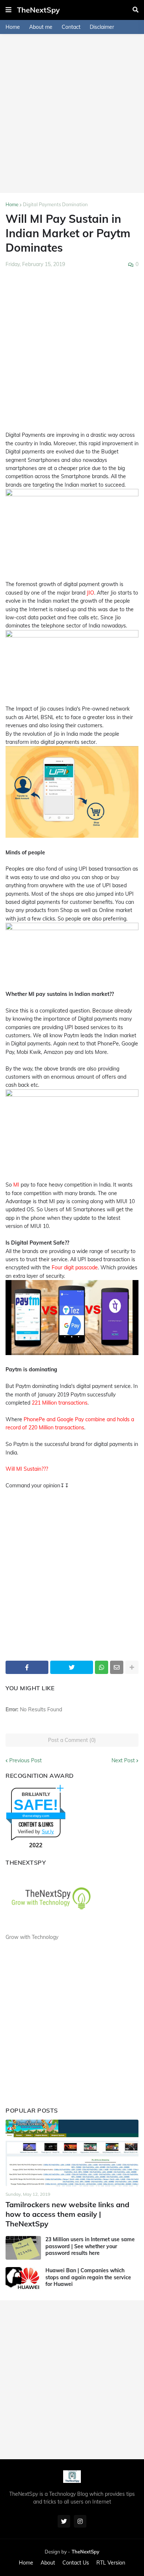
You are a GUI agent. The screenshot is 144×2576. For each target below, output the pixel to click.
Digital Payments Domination (55, 204)
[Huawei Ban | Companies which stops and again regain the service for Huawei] (23, 2279)
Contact (71, 27)
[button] (8, 10)
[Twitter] (72, 1667)
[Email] (117, 1667)
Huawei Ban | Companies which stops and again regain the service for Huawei (88, 2277)
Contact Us (76, 2563)
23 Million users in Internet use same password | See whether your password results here (90, 2246)
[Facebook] (27, 1667)
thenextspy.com (36, 1816)
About (48, 2563)
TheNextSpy (38, 10)
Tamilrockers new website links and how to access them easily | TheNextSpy (67, 2214)
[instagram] (80, 2521)
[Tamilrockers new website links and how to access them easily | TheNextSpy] (72, 2153)
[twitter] (64, 2521)
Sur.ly (48, 1832)
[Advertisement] (72, 113)
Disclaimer (102, 27)
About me (41, 27)
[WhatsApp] (102, 1667)
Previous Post (25, 1760)
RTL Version (111, 2563)
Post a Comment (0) (72, 1740)
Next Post (123, 1760)
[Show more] (132, 1667)
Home (13, 27)
